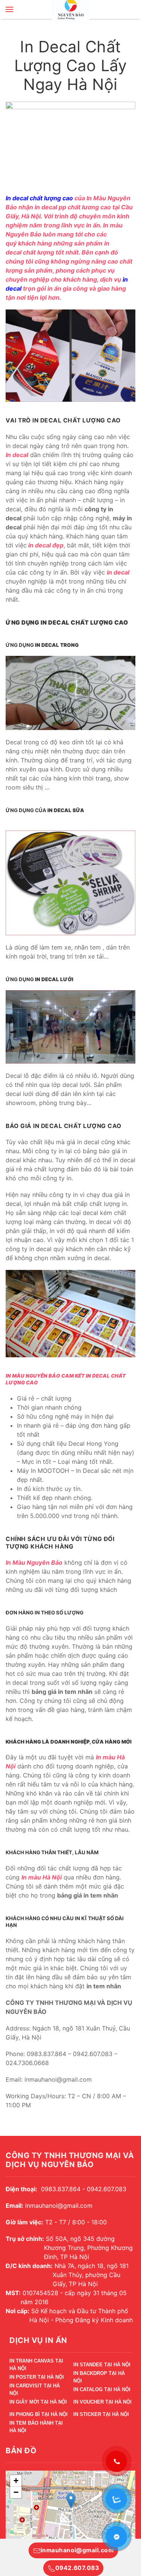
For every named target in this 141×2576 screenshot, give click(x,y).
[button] (9, 9)
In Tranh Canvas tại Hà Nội (36, 2366)
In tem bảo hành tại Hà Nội (36, 2428)
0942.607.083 (77, 2568)
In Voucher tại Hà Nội (102, 2402)
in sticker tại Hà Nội (101, 2414)
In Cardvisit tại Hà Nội (35, 2391)
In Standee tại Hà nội (102, 2365)
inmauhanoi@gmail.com (77, 2550)
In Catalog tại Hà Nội (102, 2389)
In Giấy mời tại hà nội (38, 2402)
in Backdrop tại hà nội (99, 2378)
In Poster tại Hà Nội (37, 2377)
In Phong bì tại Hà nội (39, 2414)
